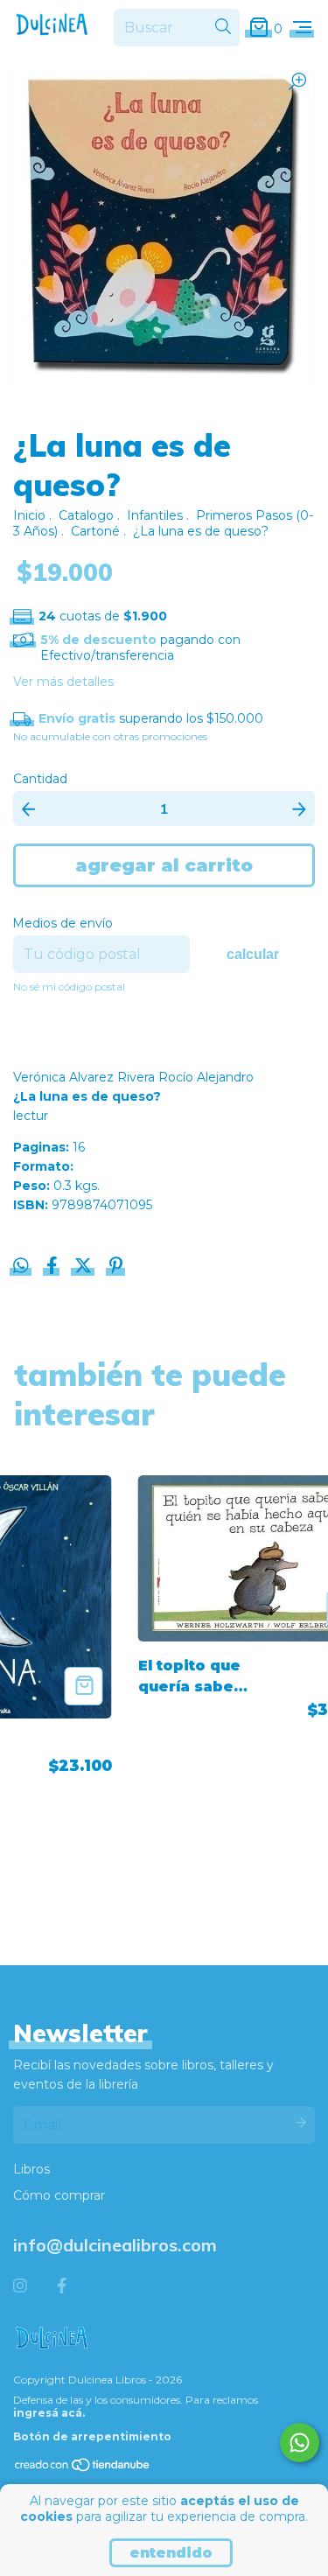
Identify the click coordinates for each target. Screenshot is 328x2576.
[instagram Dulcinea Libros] (20, 2286)
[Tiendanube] (83, 2469)
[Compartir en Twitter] (85, 1268)
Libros (31, 2169)
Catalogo (86, 515)
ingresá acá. (49, 2413)
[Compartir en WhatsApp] (21, 1266)
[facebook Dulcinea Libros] (62, 2286)
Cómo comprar (59, 2195)
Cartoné (95, 531)
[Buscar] (223, 27)
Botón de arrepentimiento (92, 2436)
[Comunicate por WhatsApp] (300, 2443)
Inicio (29, 515)
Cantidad (40, 779)
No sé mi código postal (69, 987)
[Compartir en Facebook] (54, 1268)
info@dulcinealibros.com (115, 2245)
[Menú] (302, 28)
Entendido (171, 2553)
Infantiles (155, 515)
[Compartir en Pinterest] (116, 1268)
